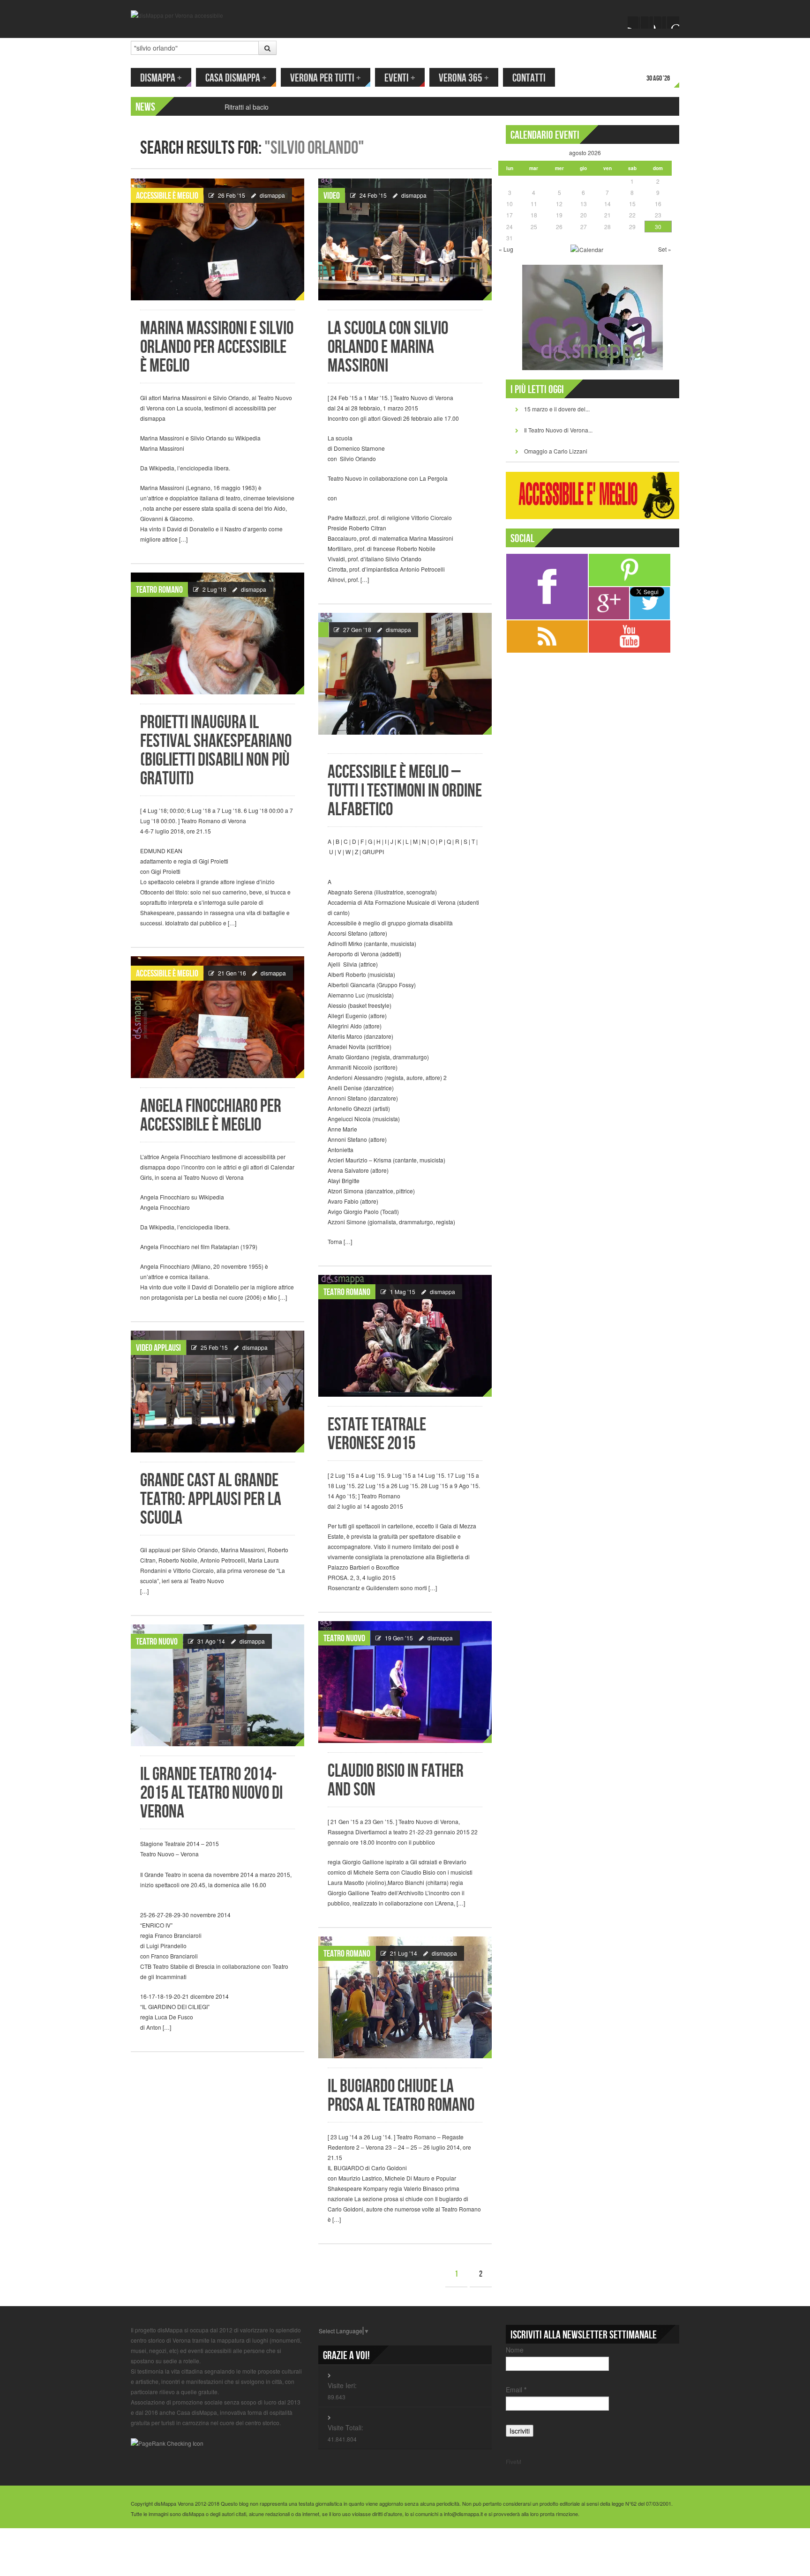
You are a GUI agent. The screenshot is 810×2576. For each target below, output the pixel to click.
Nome (515, 2350)
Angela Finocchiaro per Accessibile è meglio (211, 1116)
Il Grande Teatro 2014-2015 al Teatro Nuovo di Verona (211, 1793)
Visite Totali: (345, 2427)
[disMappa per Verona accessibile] (177, 14)
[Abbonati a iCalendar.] (587, 249)
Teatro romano (159, 590)
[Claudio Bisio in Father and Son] (405, 1682)
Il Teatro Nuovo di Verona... (558, 430)
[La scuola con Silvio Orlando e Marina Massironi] (405, 239)
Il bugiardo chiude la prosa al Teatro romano (401, 2096)
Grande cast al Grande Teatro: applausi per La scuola (211, 1500)
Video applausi (158, 1348)
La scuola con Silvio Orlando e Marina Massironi (388, 347)
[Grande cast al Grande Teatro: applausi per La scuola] (217, 1392)
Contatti (529, 78)
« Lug (506, 249)
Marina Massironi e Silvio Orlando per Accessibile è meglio (217, 347)
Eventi (400, 78)
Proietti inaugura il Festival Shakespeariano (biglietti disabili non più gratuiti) (216, 751)
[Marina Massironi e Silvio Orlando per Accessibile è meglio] (217, 239)
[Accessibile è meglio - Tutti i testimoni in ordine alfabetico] (405, 674)
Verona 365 (464, 78)
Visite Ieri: (342, 2385)
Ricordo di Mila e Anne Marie (267, 107)
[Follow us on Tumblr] (673, 22)
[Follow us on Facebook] (634, 22)
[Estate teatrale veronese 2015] (405, 1336)
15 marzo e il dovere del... (557, 409)
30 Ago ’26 (658, 78)
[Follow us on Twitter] (647, 22)
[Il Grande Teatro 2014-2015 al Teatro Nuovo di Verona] (217, 1685)
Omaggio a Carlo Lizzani (556, 451)
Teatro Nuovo (344, 1638)
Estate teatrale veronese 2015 (377, 1434)
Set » (665, 249)
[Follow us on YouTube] (660, 22)
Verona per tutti (326, 78)
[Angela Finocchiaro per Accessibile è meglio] (217, 1017)
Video (332, 196)
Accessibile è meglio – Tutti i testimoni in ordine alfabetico (405, 791)
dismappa (272, 195)
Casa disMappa (236, 78)
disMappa (161, 78)
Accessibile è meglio (167, 196)
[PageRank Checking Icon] (167, 2442)
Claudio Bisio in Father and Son (396, 1781)
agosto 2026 (585, 153)
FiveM (514, 2461)
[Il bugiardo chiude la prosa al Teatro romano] (405, 1997)
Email (516, 2390)
